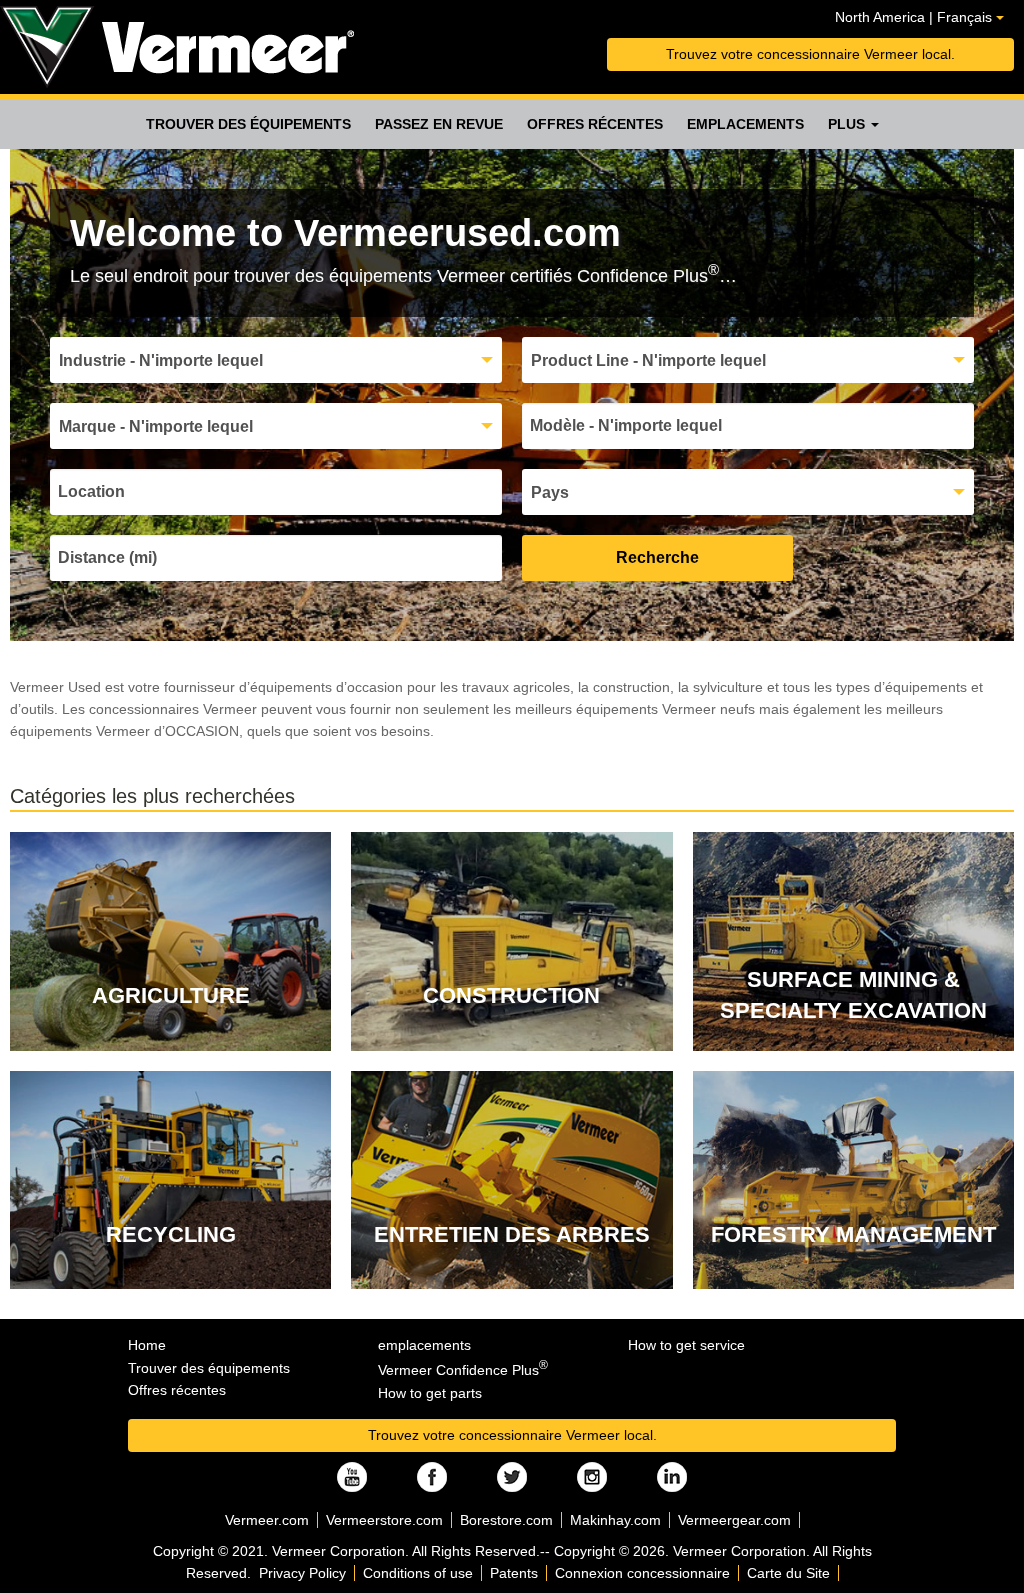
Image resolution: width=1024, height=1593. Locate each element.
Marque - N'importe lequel (156, 426)
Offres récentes (595, 124)
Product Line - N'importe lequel (648, 360)
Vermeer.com (267, 1520)
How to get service (686, 1345)
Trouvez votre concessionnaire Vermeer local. (810, 54)
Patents (514, 1573)
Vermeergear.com (734, 1520)
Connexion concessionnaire (642, 1573)
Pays (550, 492)
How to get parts (430, 1393)
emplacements (745, 124)
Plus (848, 124)
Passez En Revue (439, 124)
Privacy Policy (302, 1573)
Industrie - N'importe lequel (161, 360)
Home (147, 1345)
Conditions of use (418, 1573)
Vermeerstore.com (384, 1520)
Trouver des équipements (248, 124)
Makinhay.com (615, 1520)
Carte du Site (788, 1573)
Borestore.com (506, 1520)
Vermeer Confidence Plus (463, 1370)
